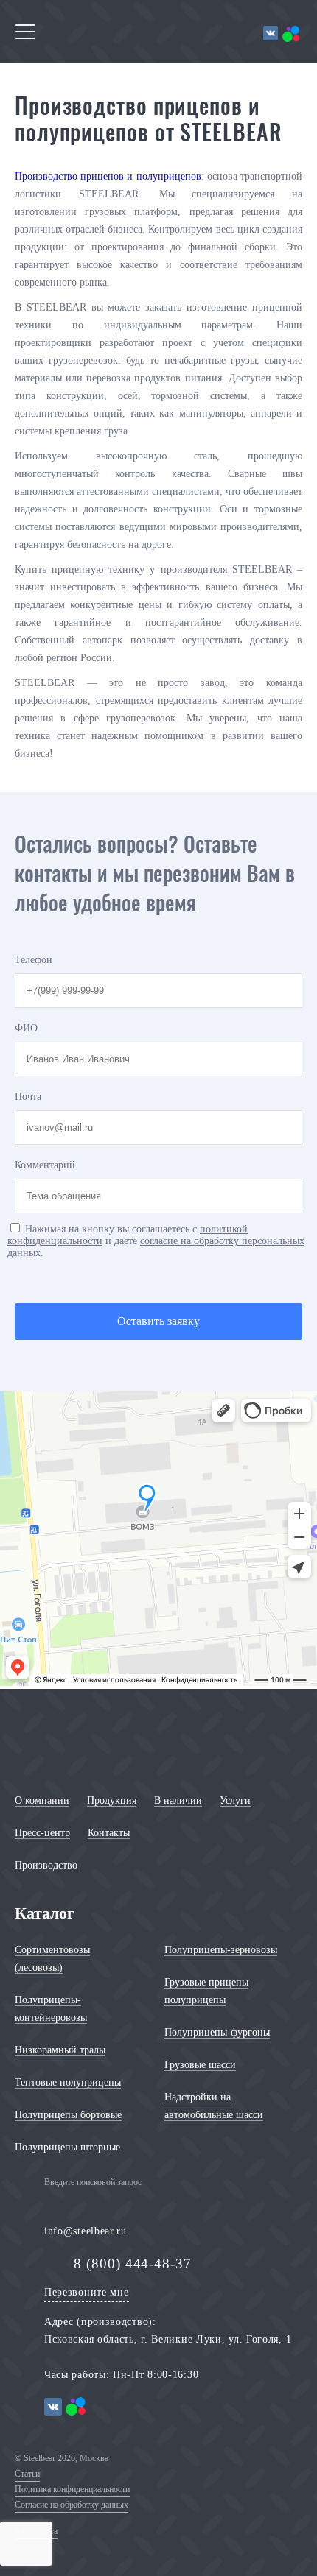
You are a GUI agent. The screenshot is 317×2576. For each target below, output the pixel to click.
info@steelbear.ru (86, 2231)
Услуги (235, 1800)
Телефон (34, 960)
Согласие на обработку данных (72, 2505)
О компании (42, 1800)
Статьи (27, 2474)
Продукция (112, 1800)
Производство (46, 1865)
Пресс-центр (42, 1833)
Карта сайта (36, 2531)
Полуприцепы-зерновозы (221, 1950)
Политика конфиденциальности (72, 2489)
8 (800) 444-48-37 (133, 2263)
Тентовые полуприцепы (68, 2082)
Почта (28, 1097)
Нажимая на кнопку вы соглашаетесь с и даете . (156, 1241)
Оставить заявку (158, 1321)
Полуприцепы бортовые (68, 2115)
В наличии (178, 1800)
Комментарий (45, 1165)
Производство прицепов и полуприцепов (108, 176)
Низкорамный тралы (60, 2050)
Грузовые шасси (200, 2065)
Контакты (109, 1833)
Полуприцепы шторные (67, 2147)
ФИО (26, 1028)
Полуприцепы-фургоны (217, 2032)
